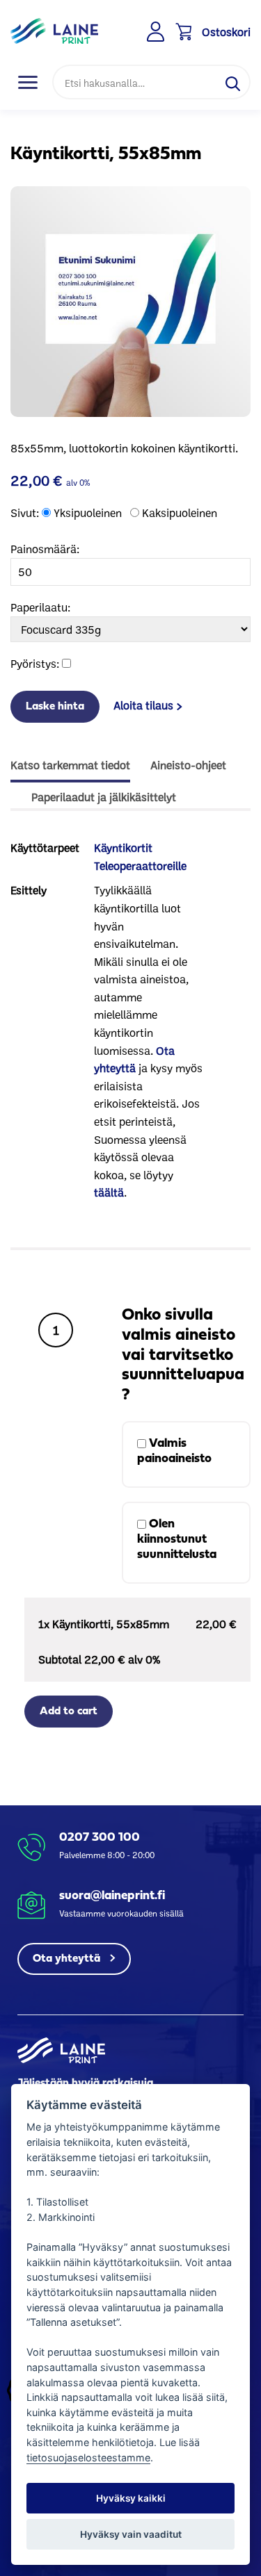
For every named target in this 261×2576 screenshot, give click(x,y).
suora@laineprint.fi (112, 1896)
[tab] (70, 766)
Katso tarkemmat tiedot (70, 765)
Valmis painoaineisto (174, 1451)
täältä (109, 1192)
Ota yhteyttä (68, 1959)
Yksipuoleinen (88, 512)
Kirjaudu (157, 32)
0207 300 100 (100, 1838)
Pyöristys (33, 663)
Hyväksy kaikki (131, 2498)
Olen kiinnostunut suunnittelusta (177, 1540)
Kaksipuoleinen (180, 512)
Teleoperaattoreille (140, 865)
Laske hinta (55, 707)
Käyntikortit (123, 847)
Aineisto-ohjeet (188, 765)
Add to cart (69, 1712)
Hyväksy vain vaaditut (131, 2534)
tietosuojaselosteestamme (88, 2458)
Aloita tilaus (143, 705)
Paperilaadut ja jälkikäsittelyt (104, 797)
